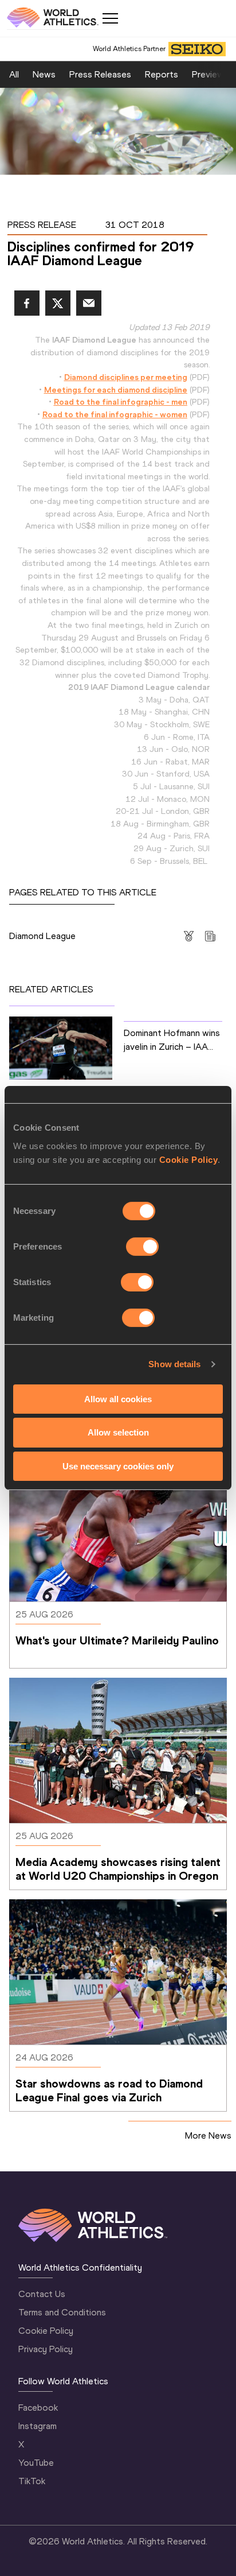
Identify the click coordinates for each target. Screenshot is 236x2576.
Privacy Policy (46, 2349)
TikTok (32, 2481)
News (44, 74)
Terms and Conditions (62, 2312)
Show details (174, 1364)
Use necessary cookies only (118, 1466)
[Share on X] (58, 303)
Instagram (38, 2426)
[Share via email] (89, 303)
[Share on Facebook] (27, 303)
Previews (210, 74)
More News (208, 2135)
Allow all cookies (118, 1398)
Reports (162, 74)
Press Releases (100, 74)
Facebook (38, 2408)
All (14, 74)
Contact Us (42, 2294)
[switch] (142, 1246)
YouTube (36, 2463)
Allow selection (118, 1432)
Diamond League (42, 936)
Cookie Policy (189, 1159)
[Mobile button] (110, 18)
